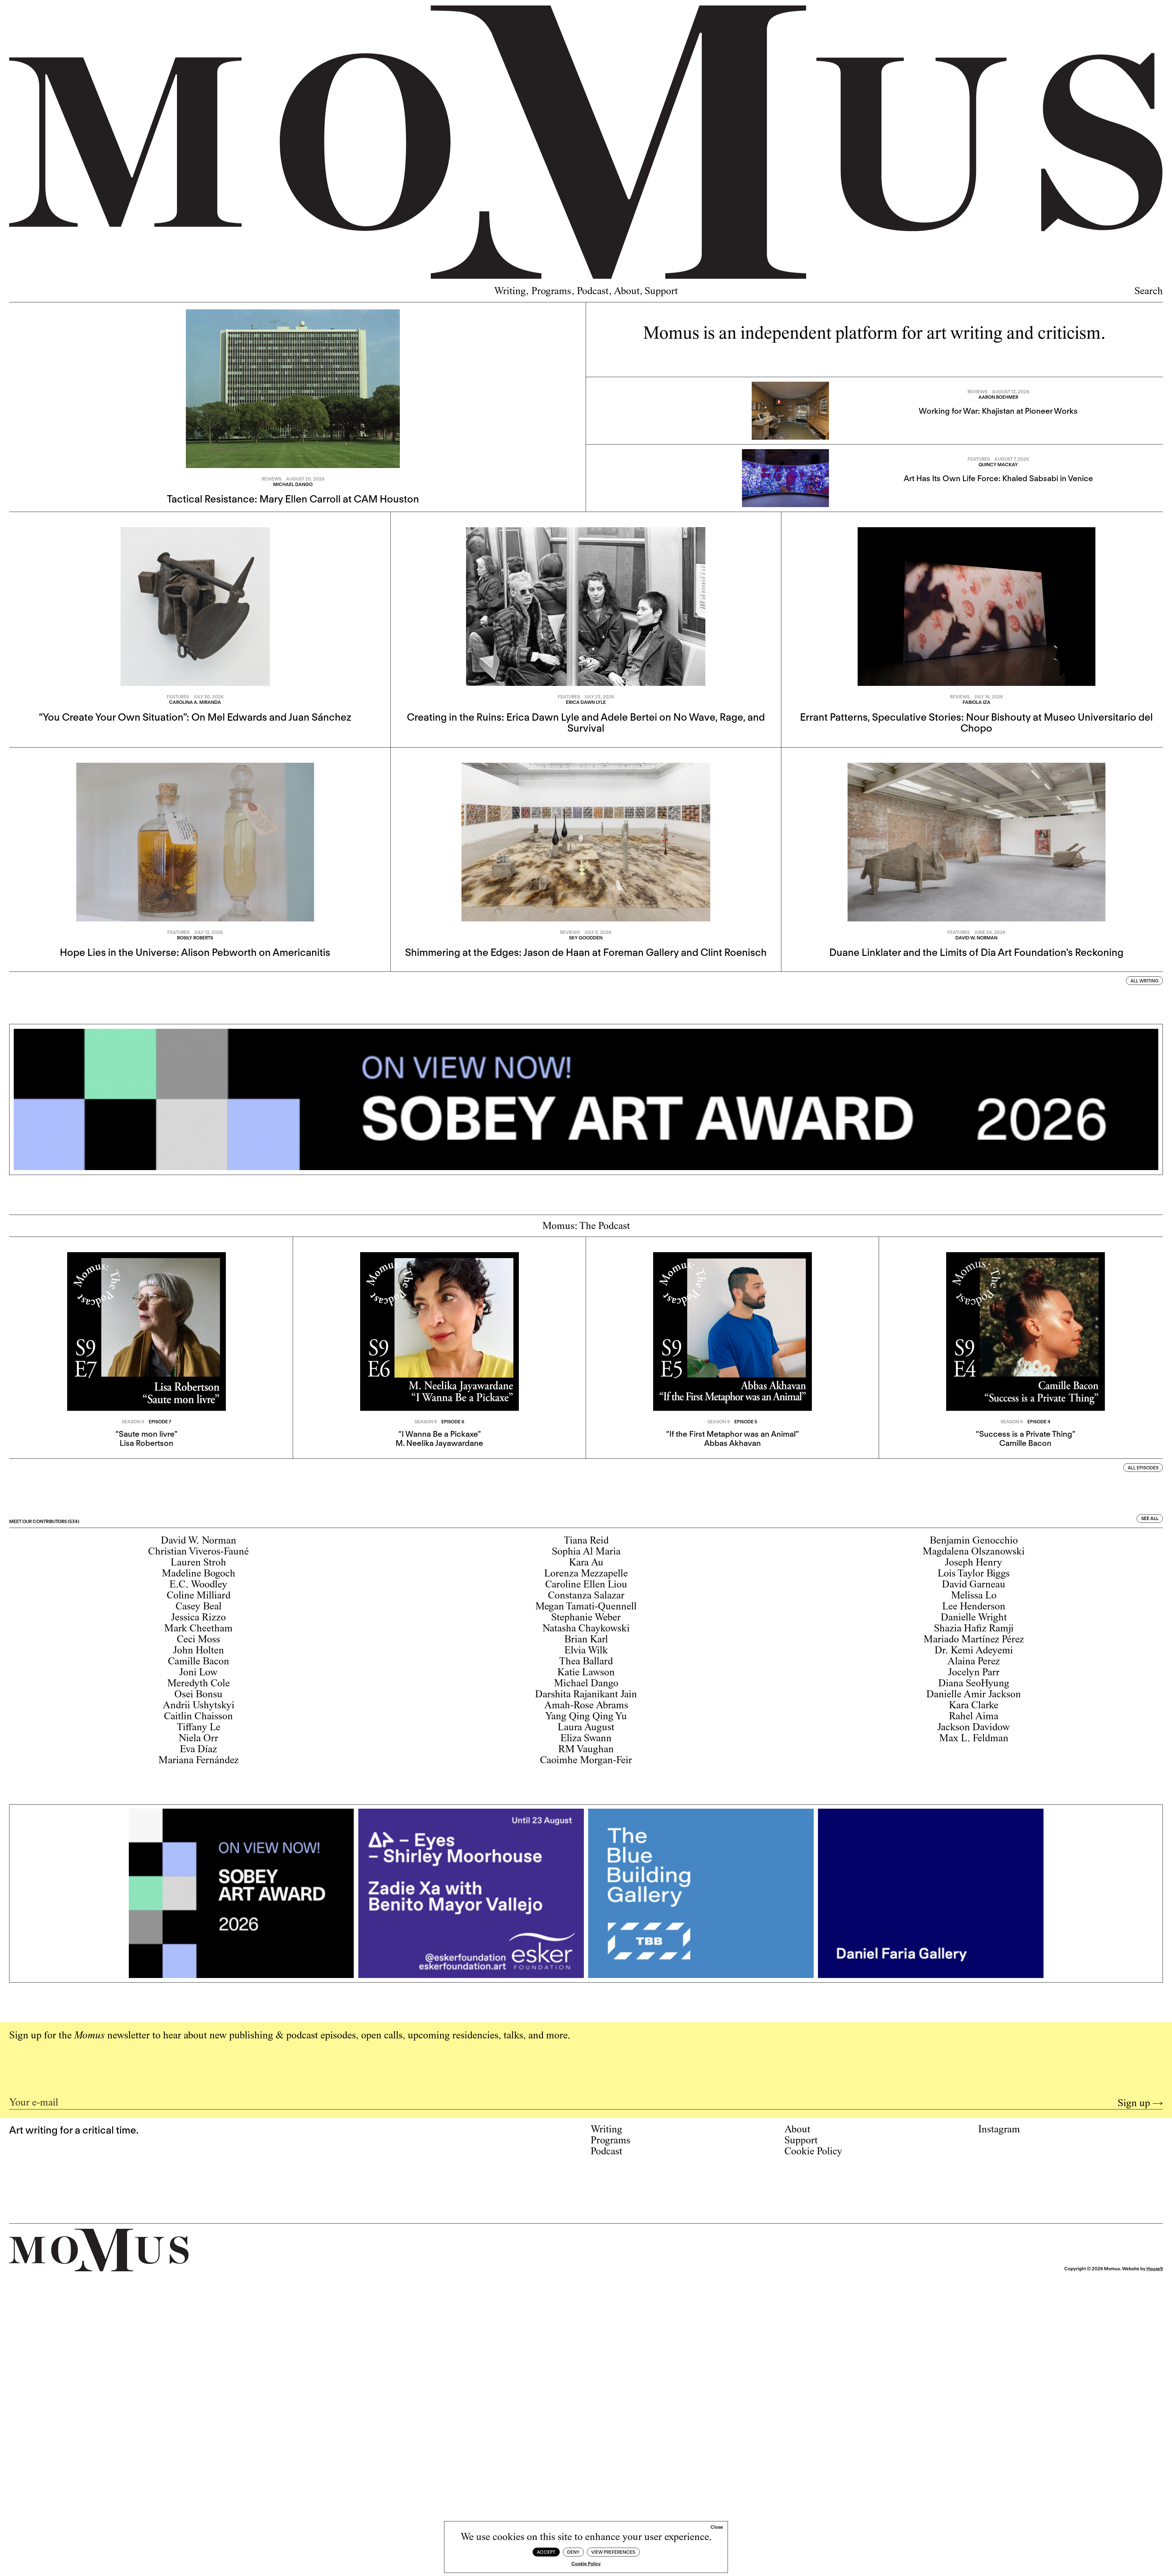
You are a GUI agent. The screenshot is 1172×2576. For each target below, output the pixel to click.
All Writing (1145, 981)
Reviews (271, 479)
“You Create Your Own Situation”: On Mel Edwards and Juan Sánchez (195, 717)
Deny (573, 2552)
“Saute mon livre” (146, 1434)
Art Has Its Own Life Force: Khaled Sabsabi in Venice (998, 478)
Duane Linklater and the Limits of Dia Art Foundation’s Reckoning (976, 952)
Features (979, 459)
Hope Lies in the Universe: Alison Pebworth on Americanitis (195, 952)
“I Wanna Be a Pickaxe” (440, 1434)
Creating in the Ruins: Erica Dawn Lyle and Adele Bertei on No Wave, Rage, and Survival (586, 722)
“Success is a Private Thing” (1025, 1434)
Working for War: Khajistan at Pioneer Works (998, 411)
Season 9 (133, 1422)
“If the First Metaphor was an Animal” (732, 1434)
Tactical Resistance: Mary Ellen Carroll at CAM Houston (293, 499)
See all (1150, 1519)
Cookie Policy (586, 2564)
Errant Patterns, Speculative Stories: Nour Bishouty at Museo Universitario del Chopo (976, 722)
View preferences (613, 2552)
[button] (717, 2527)
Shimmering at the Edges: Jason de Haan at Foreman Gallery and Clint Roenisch (586, 952)
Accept (546, 2552)
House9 (1155, 2269)
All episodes (1143, 1468)
